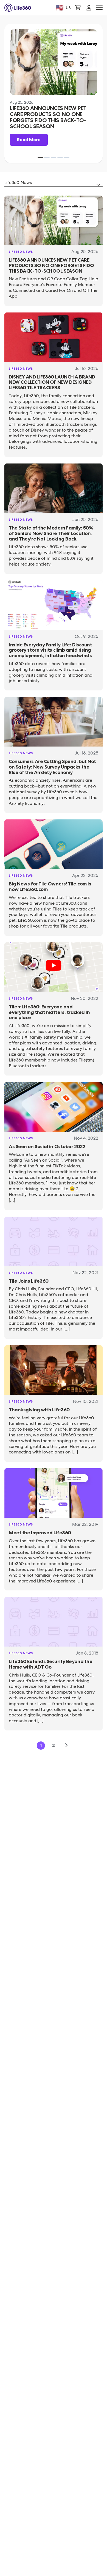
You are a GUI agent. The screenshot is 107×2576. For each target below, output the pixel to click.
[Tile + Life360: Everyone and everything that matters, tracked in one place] (54, 967)
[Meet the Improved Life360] (54, 1493)
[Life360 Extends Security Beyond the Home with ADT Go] (54, 1622)
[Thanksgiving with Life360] (54, 1370)
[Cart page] (78, 8)
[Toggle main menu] (99, 8)
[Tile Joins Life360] (54, 1241)
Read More (29, 140)
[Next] (66, 1746)
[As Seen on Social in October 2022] (54, 1107)
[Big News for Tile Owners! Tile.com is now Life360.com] (54, 844)
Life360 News (21, 252)
